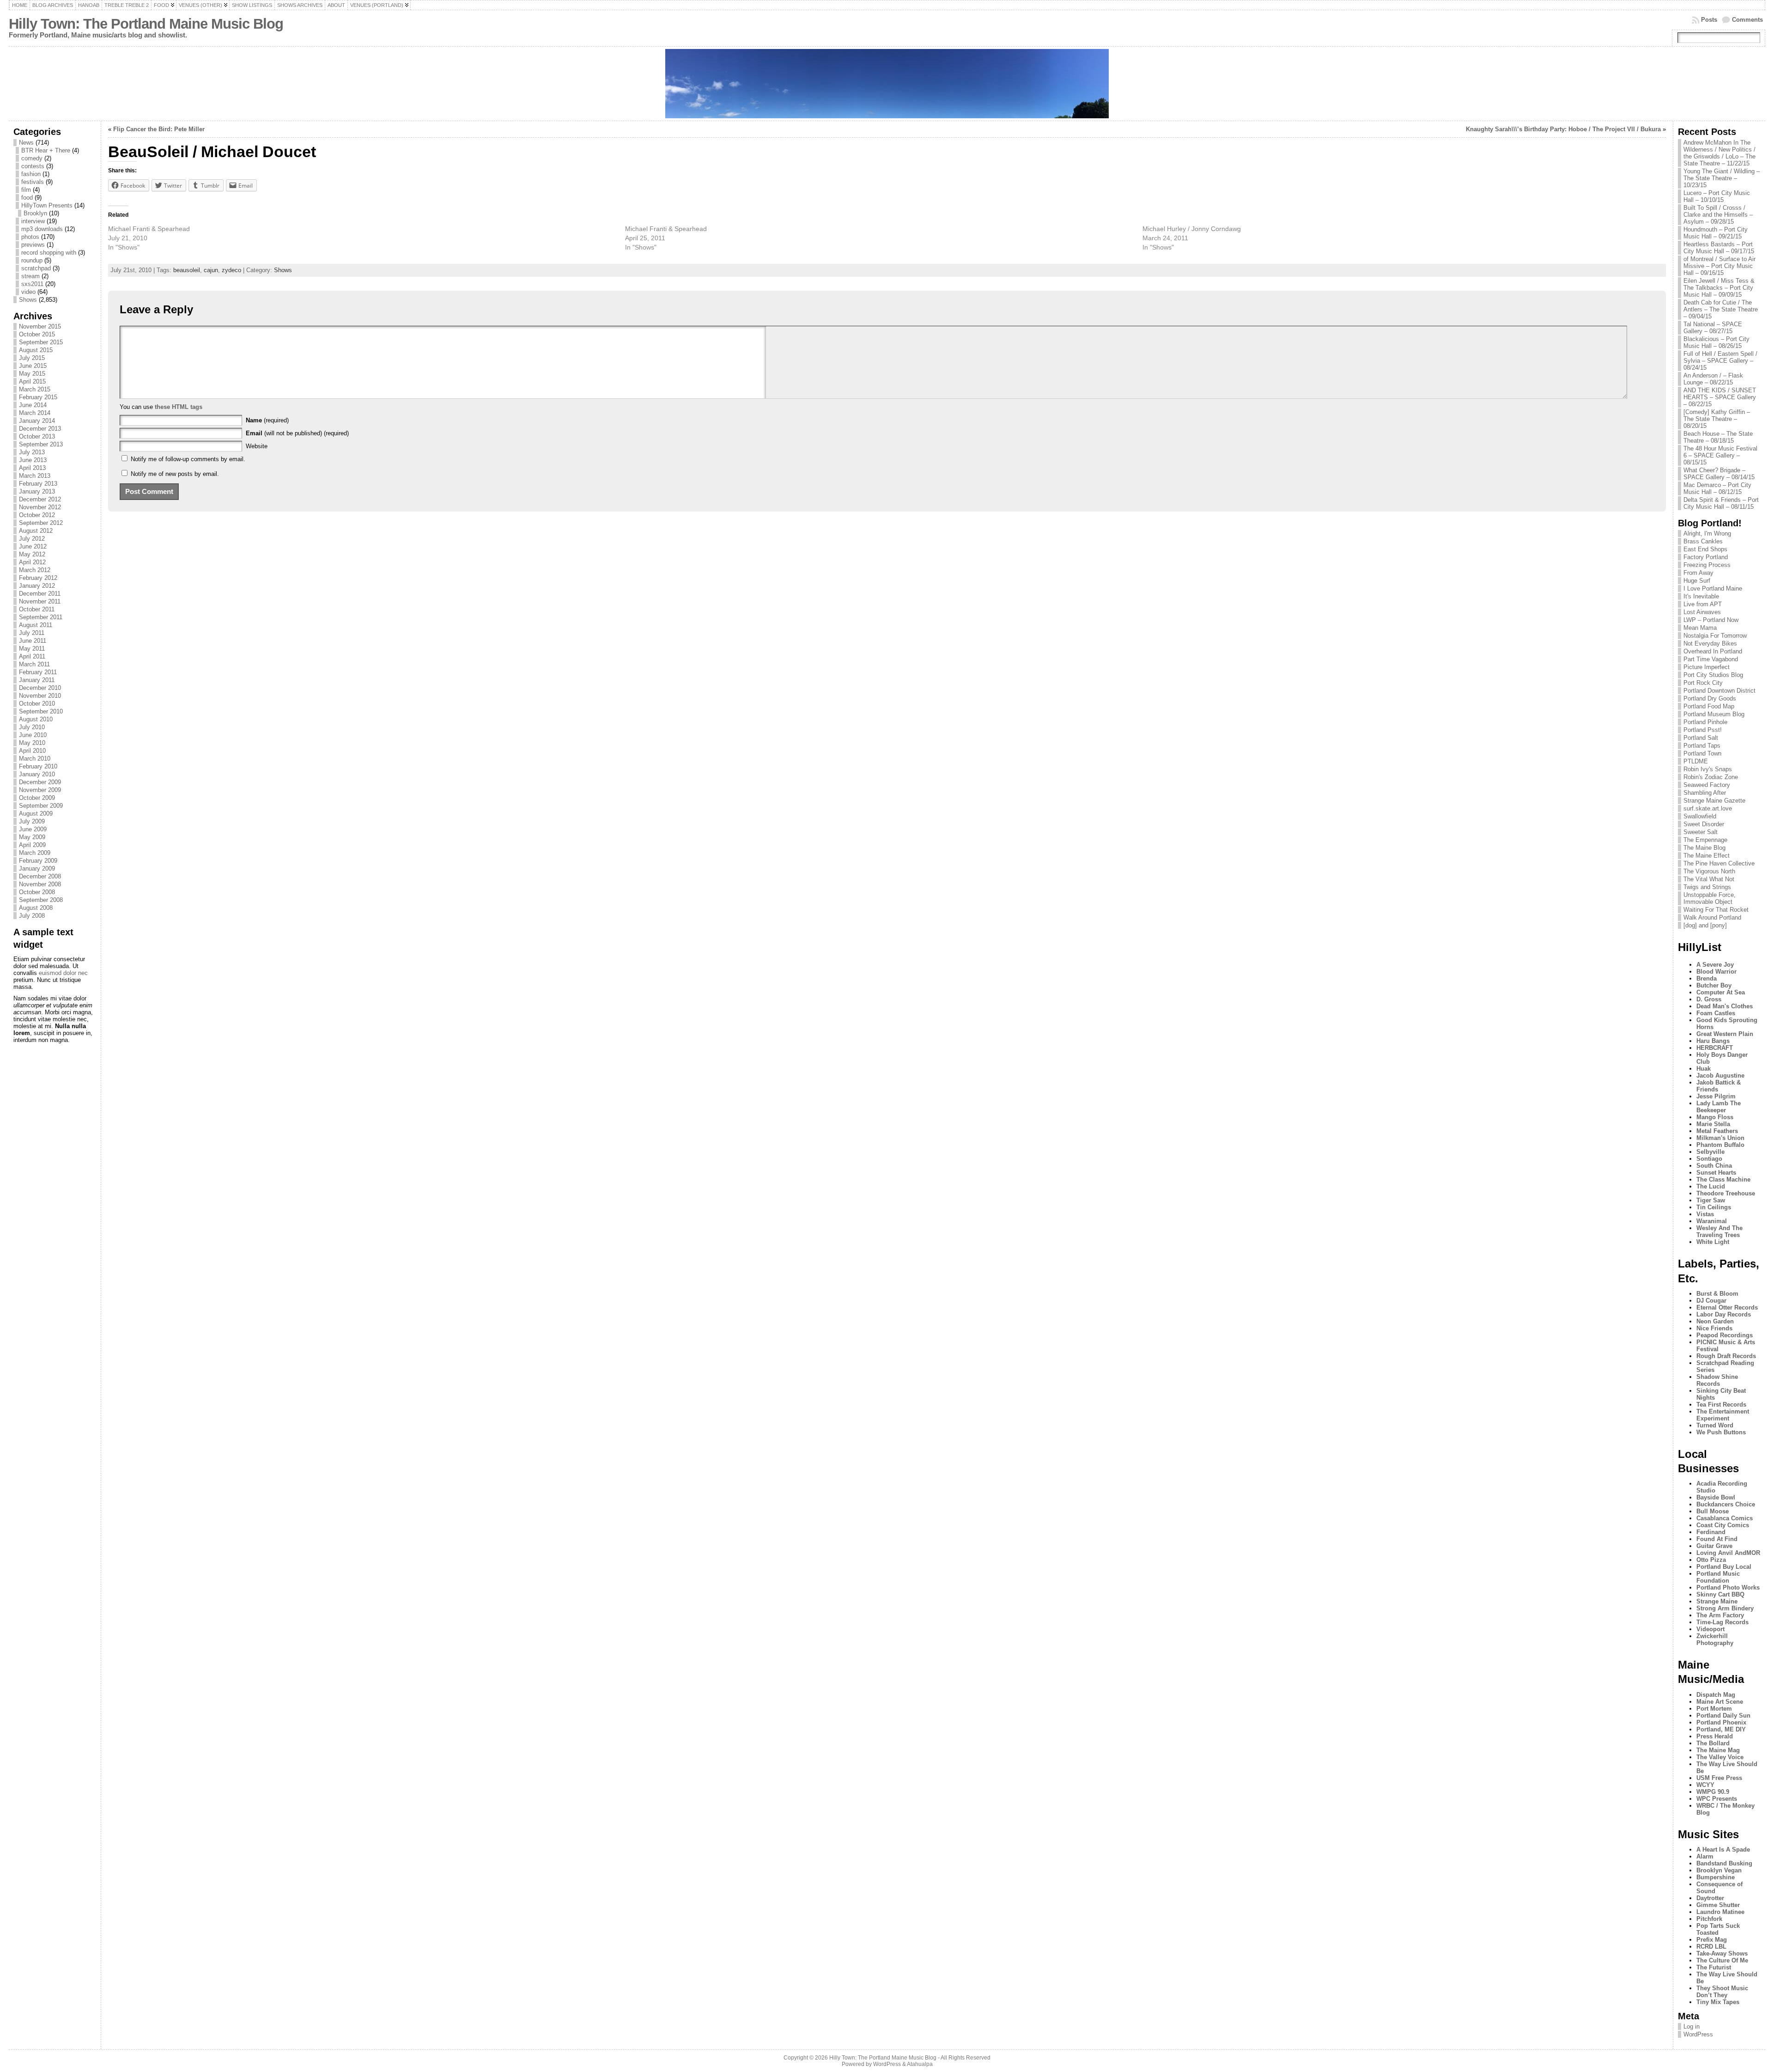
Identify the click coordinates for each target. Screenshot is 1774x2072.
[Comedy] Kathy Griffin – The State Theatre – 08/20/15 (1717, 419)
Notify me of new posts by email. (175, 474)
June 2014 (33, 405)
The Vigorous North (1709, 871)
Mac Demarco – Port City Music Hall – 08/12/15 (1717, 488)
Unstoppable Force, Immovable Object (1710, 898)
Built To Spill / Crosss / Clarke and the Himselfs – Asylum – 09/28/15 (1718, 215)
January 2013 (37, 491)
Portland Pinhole (1705, 722)
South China (1714, 1166)
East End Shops (1705, 549)
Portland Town (1702, 753)
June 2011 (33, 641)
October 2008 (37, 892)
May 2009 (32, 837)
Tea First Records (1721, 1405)
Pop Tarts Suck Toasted (1718, 1929)
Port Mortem (1714, 1709)
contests (33, 166)
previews (33, 245)
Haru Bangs (1713, 1041)
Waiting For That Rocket (1716, 910)
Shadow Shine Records (1717, 1380)
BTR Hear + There (46, 150)
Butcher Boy (1714, 985)
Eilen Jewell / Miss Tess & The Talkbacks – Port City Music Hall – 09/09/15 (1719, 288)
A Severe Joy (1715, 965)
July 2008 (32, 916)
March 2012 (35, 570)
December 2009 (40, 782)
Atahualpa (920, 2064)
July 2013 (32, 452)
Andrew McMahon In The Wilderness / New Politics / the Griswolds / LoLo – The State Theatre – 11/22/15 (1719, 153)
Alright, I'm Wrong (1707, 533)
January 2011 (37, 680)
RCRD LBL (1711, 1947)
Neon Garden (1715, 1321)
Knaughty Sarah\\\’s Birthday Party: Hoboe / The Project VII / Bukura (1563, 129)
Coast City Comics (1723, 1525)
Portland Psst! (1703, 730)
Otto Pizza (1711, 1560)
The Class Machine (1723, 1179)
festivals (33, 182)
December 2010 (40, 688)
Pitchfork (1709, 1919)
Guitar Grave (1714, 1546)
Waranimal (1712, 1221)
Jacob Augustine (1720, 1076)
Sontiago (1709, 1159)
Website (257, 446)
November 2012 (40, 507)
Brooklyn (35, 213)
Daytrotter (1710, 1898)
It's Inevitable (1701, 596)
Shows (28, 300)
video (28, 292)
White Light (1713, 1242)
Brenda (1707, 978)
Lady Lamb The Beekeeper (1719, 1107)
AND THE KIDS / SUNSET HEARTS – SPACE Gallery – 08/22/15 (1720, 397)
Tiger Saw (1711, 1200)
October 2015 (37, 334)
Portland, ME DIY (1721, 1729)
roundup (32, 260)
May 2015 (32, 374)
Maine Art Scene (1720, 1702)
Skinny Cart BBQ (1720, 1594)
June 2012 (33, 546)
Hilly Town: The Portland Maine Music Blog (146, 24)
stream (30, 276)
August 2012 (36, 531)
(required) (267, 420)
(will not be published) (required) (297, 433)
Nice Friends (1714, 1328)
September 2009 (41, 806)
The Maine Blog (1704, 848)
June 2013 (33, 460)
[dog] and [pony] (1705, 925)
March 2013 (35, 476)
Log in (1692, 2026)
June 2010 (33, 735)
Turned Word (1715, 1425)
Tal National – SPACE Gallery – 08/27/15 (1713, 328)
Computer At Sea (1721, 992)
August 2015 (36, 350)
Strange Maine (1717, 1601)
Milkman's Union (1720, 1138)
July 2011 (32, 633)
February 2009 (38, 861)
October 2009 (37, 798)
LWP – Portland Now (1711, 620)
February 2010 (38, 766)
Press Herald (1715, 1736)
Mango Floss (1715, 1117)
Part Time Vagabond (1711, 659)
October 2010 (37, 704)
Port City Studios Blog (1713, 675)
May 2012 (32, 554)
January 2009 (37, 868)
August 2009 (36, 814)
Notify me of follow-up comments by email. (188, 459)
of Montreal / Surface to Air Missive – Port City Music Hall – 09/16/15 (1719, 266)
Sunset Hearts (1716, 1173)
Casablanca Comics (1725, 1518)
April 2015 (32, 381)
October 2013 (37, 436)
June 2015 (33, 366)
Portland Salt (1701, 738)
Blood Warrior (1716, 972)
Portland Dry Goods (1710, 698)
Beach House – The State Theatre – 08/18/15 (1718, 437)
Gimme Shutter (1718, 1905)
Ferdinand (1711, 1532)
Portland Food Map (1709, 706)
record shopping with (49, 253)
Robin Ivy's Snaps (1708, 769)
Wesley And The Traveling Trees (1719, 1231)
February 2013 (38, 484)
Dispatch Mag (1716, 1695)
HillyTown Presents (47, 205)
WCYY (1705, 1785)
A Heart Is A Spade (1723, 1850)
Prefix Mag (1712, 1940)
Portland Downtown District (1719, 691)
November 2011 (40, 601)
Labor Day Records (1724, 1314)
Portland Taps (1702, 746)
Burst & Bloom (1717, 1294)
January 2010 (37, 774)
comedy (32, 158)
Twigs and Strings (1707, 887)
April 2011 (32, 656)
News (26, 143)
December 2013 (40, 429)
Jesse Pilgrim (1716, 1096)
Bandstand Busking (1724, 1863)
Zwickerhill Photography (1715, 1639)
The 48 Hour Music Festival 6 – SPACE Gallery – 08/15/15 (1720, 455)
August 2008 (36, 908)
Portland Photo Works (1728, 1588)
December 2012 (40, 499)
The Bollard (1713, 1743)
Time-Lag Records (1722, 1622)
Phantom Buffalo (1720, 1145)
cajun (211, 270)
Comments (1747, 20)
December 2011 (40, 594)
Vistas (1705, 1214)
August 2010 (36, 719)
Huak (1704, 1069)
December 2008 (40, 876)
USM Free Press (1719, 1778)
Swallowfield (1700, 816)
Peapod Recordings (1725, 1335)
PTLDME (1696, 761)
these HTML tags (179, 407)
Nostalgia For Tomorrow (1715, 636)
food (27, 198)
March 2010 (35, 759)
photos (30, 237)
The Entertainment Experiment (1723, 1415)
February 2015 (38, 397)
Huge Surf (1697, 581)
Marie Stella (1713, 1124)
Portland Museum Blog (1714, 714)
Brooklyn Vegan (1719, 1870)
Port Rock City (1703, 683)
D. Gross (1709, 999)
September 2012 (41, 523)
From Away (1698, 573)
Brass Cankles (1703, 541)
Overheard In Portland (1713, 651)
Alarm (1705, 1856)
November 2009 (40, 790)
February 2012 (38, 578)
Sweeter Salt (1701, 832)
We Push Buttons (1721, 1432)
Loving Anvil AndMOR (1728, 1553)
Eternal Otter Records (1727, 1307)
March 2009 (35, 853)
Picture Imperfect (1707, 667)
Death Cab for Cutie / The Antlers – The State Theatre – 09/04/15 (1721, 309)
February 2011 (38, 672)
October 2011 (37, 609)
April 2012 (32, 562)
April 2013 (32, 468)
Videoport (1710, 1629)
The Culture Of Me (1722, 1960)
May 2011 (32, 649)
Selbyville (1710, 1152)
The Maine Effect (1707, 856)
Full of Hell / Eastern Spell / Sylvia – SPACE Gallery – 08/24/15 (1720, 361)
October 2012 (37, 515)
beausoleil (187, 270)
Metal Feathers (1717, 1131)
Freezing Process (1707, 565)
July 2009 (32, 821)
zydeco (231, 270)
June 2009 (33, 829)
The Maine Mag (1718, 1750)
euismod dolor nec (63, 973)
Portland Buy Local (1724, 1567)
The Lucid (1711, 1186)
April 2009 (32, 845)
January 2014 (37, 421)
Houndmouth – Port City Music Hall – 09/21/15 (1716, 233)
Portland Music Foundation (1718, 1577)
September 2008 (41, 900)
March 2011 (34, 664)
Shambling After (1705, 793)
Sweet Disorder (1704, 824)
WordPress (1698, 2034)
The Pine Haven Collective (1719, 863)
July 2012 (32, 539)
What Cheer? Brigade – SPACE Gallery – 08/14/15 (1719, 474)
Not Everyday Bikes (1710, 643)
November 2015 (40, 326)
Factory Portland (1706, 557)
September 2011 (41, 617)
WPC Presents (1717, 1799)
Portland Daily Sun (1723, 1715)
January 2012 (37, 586)
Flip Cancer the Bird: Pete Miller (159, 129)
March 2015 (35, 389)
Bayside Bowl (1716, 1497)
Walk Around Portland (1712, 917)
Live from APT (1703, 604)
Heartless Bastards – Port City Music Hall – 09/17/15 (1719, 248)
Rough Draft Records (1726, 1356)
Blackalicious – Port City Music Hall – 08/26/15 (1716, 342)
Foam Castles (1716, 1013)
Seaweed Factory (1707, 785)
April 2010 (32, 751)
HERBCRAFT (1715, 1048)
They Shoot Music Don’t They (1722, 1992)
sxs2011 (32, 284)
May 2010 (32, 743)
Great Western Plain (1725, 1034)
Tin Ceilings (1714, 1207)
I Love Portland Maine (1713, 588)
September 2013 (41, 444)
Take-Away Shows (1722, 1953)
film (26, 190)
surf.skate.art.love (1708, 808)
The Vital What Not (1709, 879)
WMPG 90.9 (1713, 1792)
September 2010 (41, 711)
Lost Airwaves (1702, 612)
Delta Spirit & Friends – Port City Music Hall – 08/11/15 (1721, 503)
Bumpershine (1716, 1877)
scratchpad (36, 268)
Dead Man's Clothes (1725, 1006)
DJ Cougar (1711, 1301)
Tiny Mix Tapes (1718, 2002)
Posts (1709, 20)
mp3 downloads (42, 229)
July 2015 (32, 358)
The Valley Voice (1720, 1757)
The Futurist (1714, 1967)
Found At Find (1717, 1539)
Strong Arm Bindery (1725, 1608)
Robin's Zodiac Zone (1711, 777)
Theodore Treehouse (1726, 1193)
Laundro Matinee (1720, 1912)
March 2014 (35, 413)
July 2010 (32, 727)
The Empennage (1705, 840)
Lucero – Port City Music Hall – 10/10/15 (1717, 196)
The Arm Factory (1720, 1615)
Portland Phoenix (1721, 1722)
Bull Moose (1713, 1511)
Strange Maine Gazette (1714, 801)
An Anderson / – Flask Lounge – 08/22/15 (1713, 379)
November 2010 (40, 696)
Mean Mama (1700, 628)
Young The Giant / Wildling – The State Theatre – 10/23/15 (1722, 178)
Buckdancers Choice (1726, 1504)
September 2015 (41, 342)
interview (33, 221)
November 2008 (40, 884)
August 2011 (36, 625)
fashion (31, 174)
